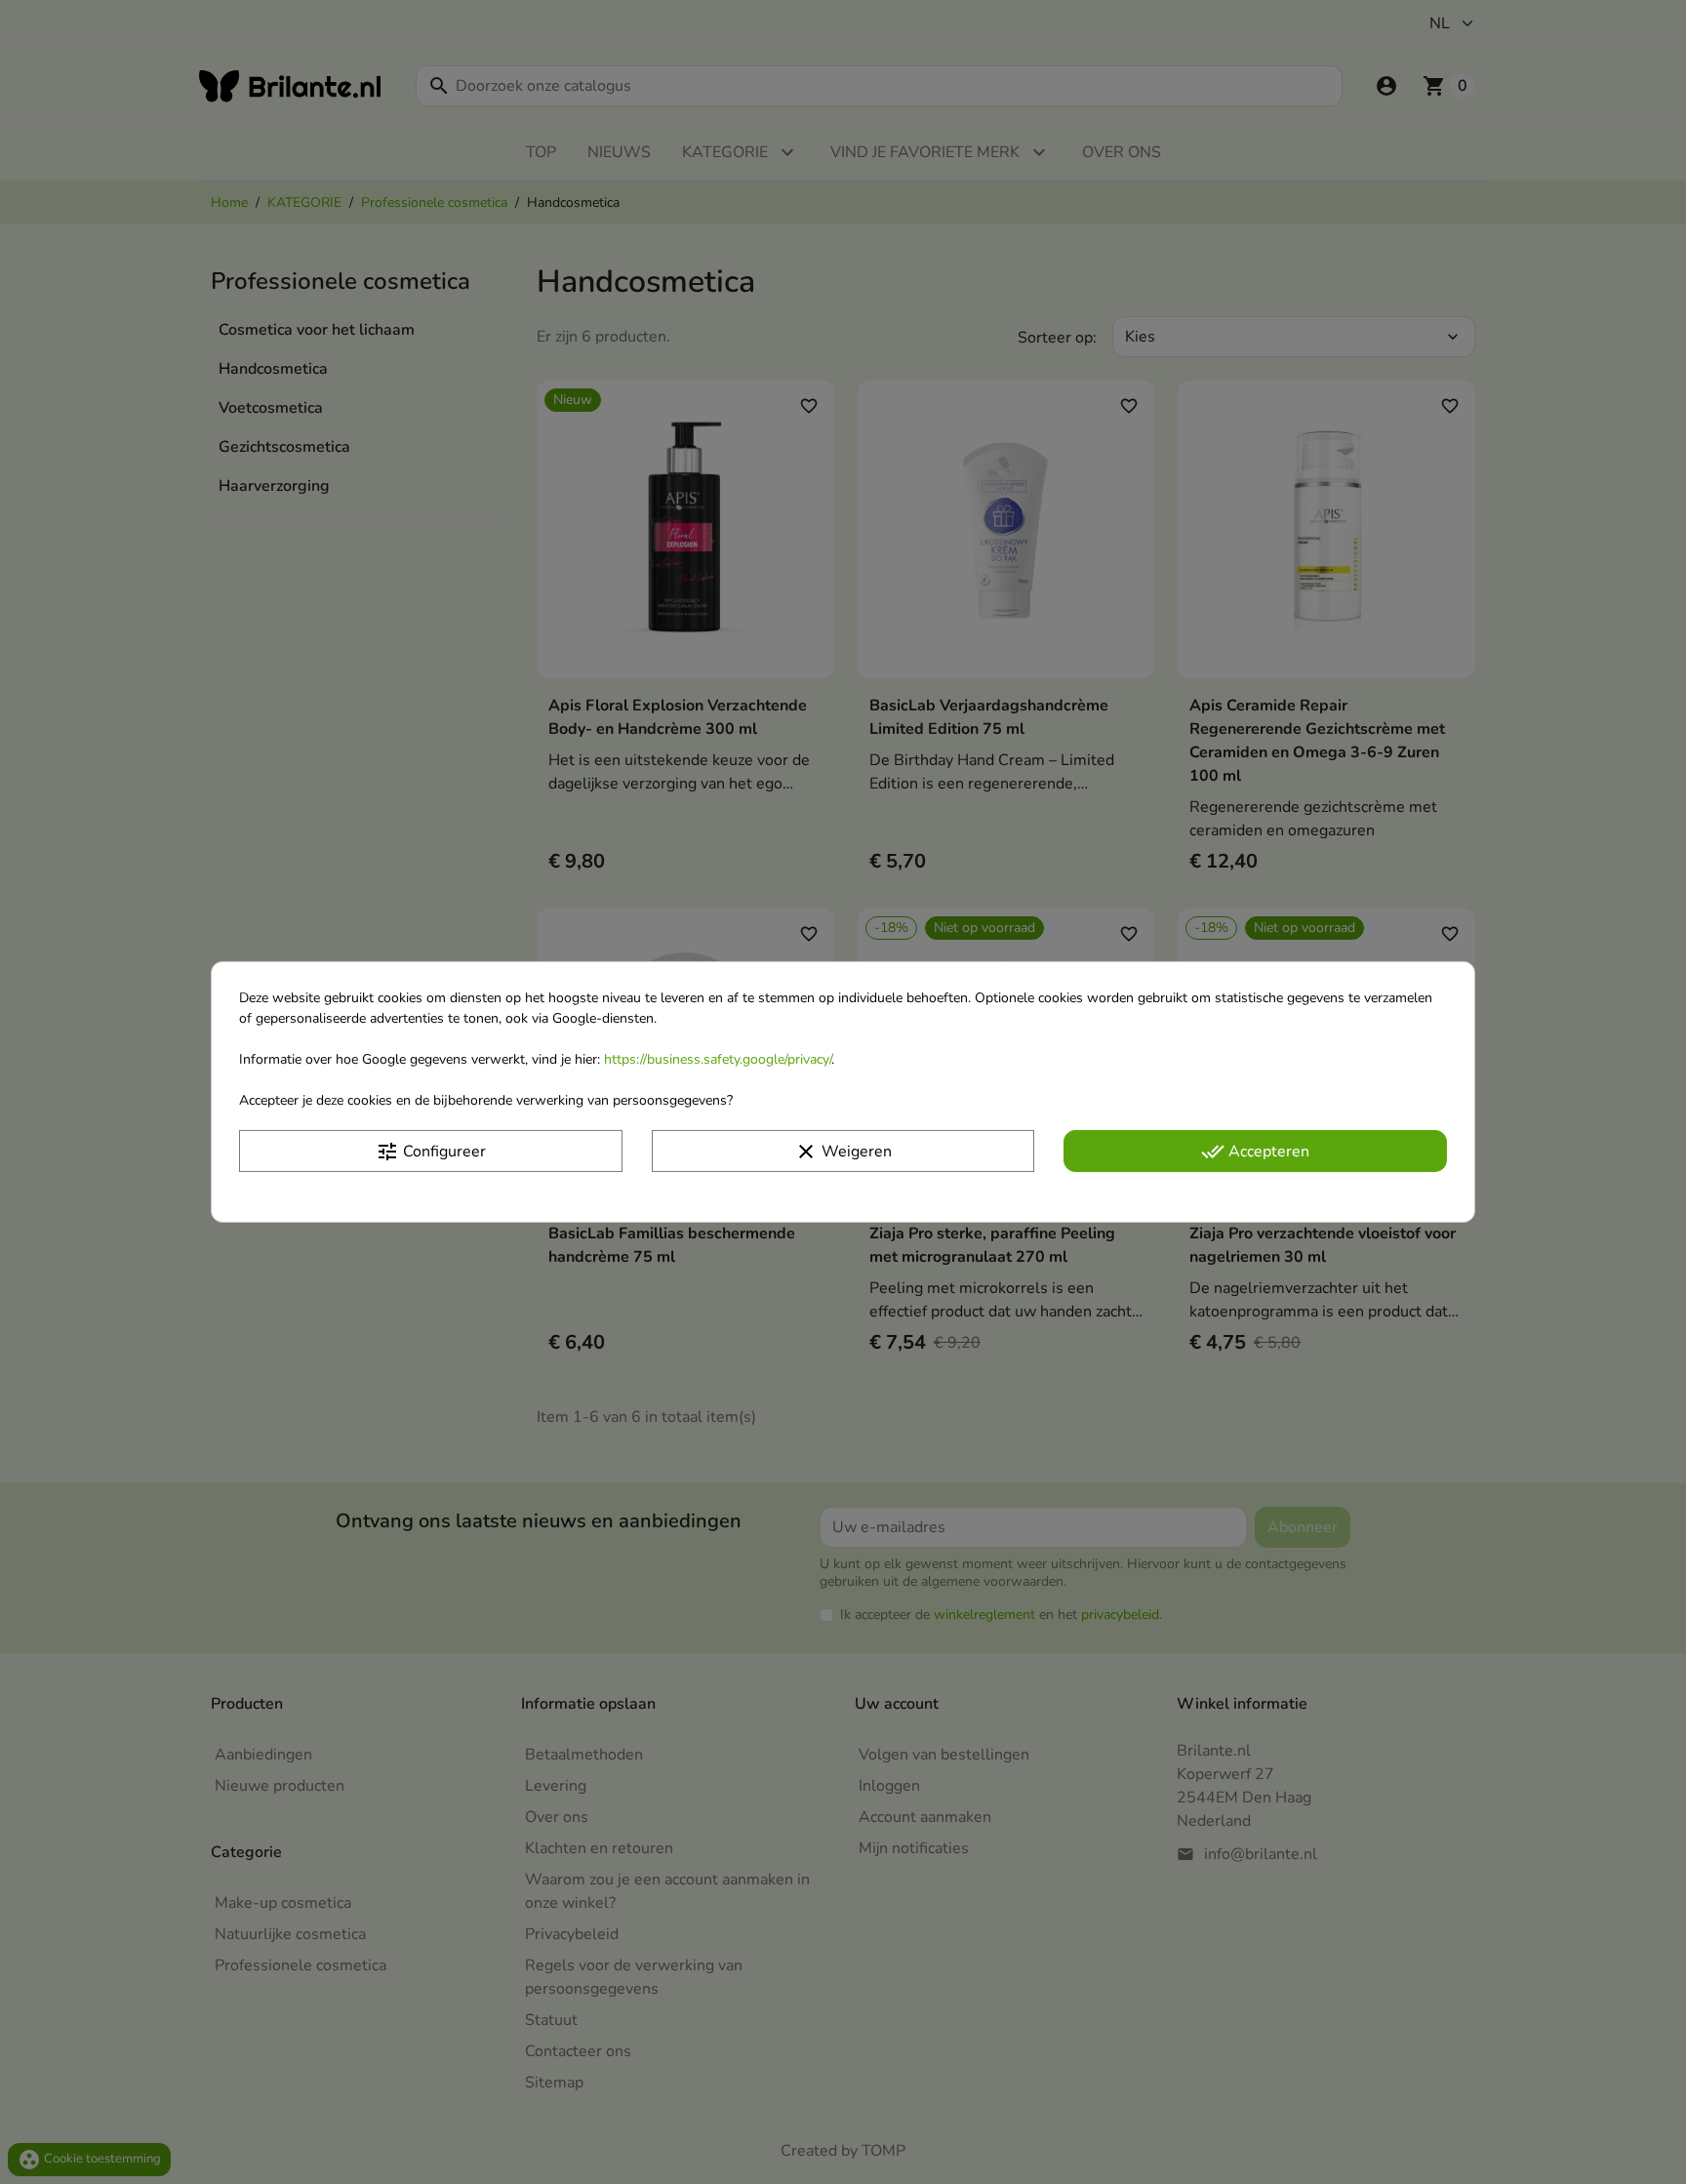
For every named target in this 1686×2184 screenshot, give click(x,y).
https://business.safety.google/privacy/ (718, 1059)
